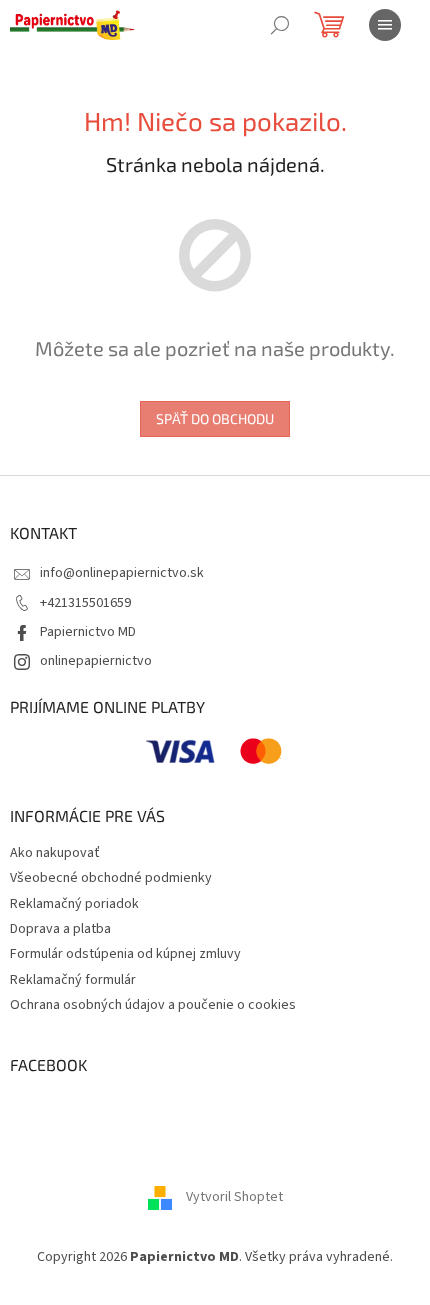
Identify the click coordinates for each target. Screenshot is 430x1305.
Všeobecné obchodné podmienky (111, 878)
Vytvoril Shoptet (234, 1197)
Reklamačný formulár (73, 980)
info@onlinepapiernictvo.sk (122, 573)
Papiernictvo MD (88, 632)
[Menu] (385, 25)
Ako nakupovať (55, 853)
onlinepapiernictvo (96, 661)
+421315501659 (85, 603)
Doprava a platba (60, 929)
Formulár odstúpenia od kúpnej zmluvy (125, 954)
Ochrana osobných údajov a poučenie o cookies (153, 1005)
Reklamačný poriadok (74, 904)
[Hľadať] (280, 25)
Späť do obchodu (215, 418)
